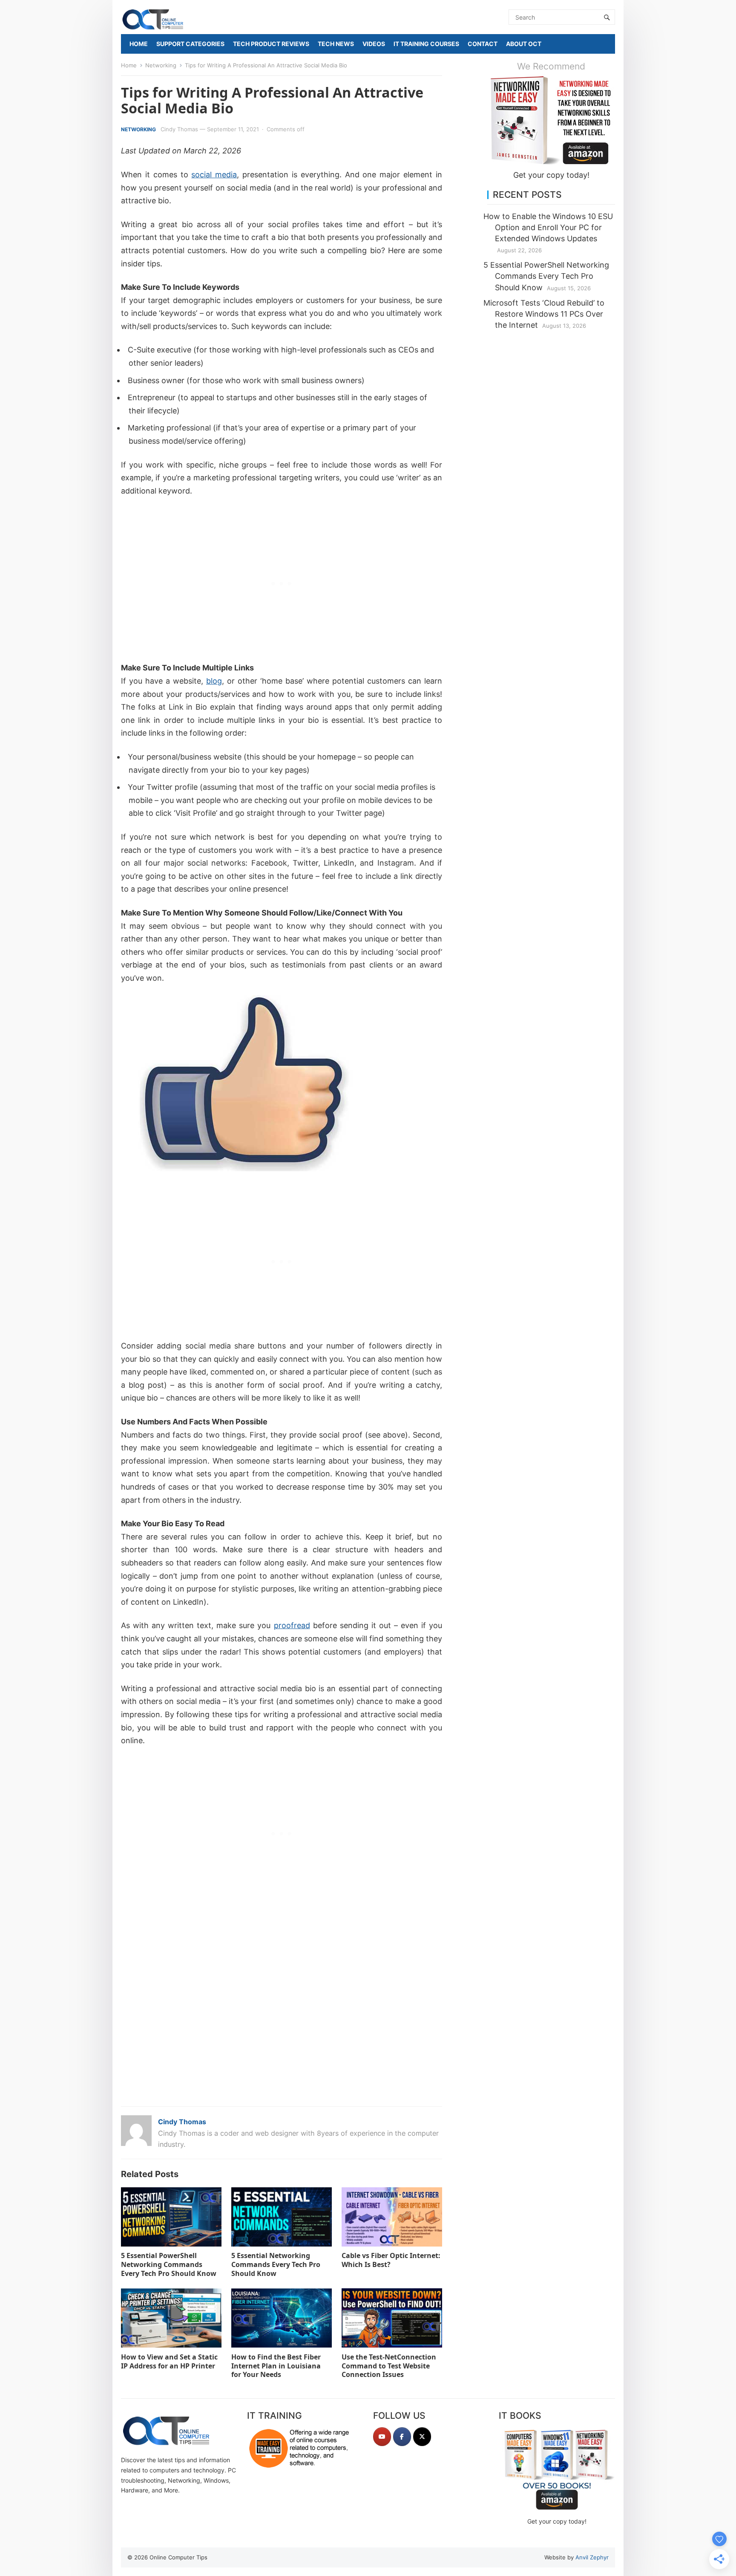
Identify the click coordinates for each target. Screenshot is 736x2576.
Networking (161, 65)
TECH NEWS (336, 44)
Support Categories (190, 44)
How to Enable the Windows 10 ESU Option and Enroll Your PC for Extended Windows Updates (548, 227)
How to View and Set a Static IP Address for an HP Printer (169, 2361)
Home (129, 65)
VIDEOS (374, 44)
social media (214, 175)
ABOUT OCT (524, 44)
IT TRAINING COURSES (426, 44)
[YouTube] (382, 2437)
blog (214, 681)
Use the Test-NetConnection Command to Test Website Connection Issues (389, 2366)
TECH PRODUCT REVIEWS (271, 44)
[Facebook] (402, 2437)
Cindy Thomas (179, 129)
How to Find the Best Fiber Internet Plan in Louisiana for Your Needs (276, 2366)
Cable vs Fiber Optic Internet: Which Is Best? (391, 2260)
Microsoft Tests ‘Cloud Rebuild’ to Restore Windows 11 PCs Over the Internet (544, 314)
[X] (422, 2437)
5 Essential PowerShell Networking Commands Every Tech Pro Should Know (169, 2264)
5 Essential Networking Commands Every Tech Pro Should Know (276, 2264)
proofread (292, 1625)
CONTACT (483, 44)
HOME (139, 44)
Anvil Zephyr (592, 2557)
